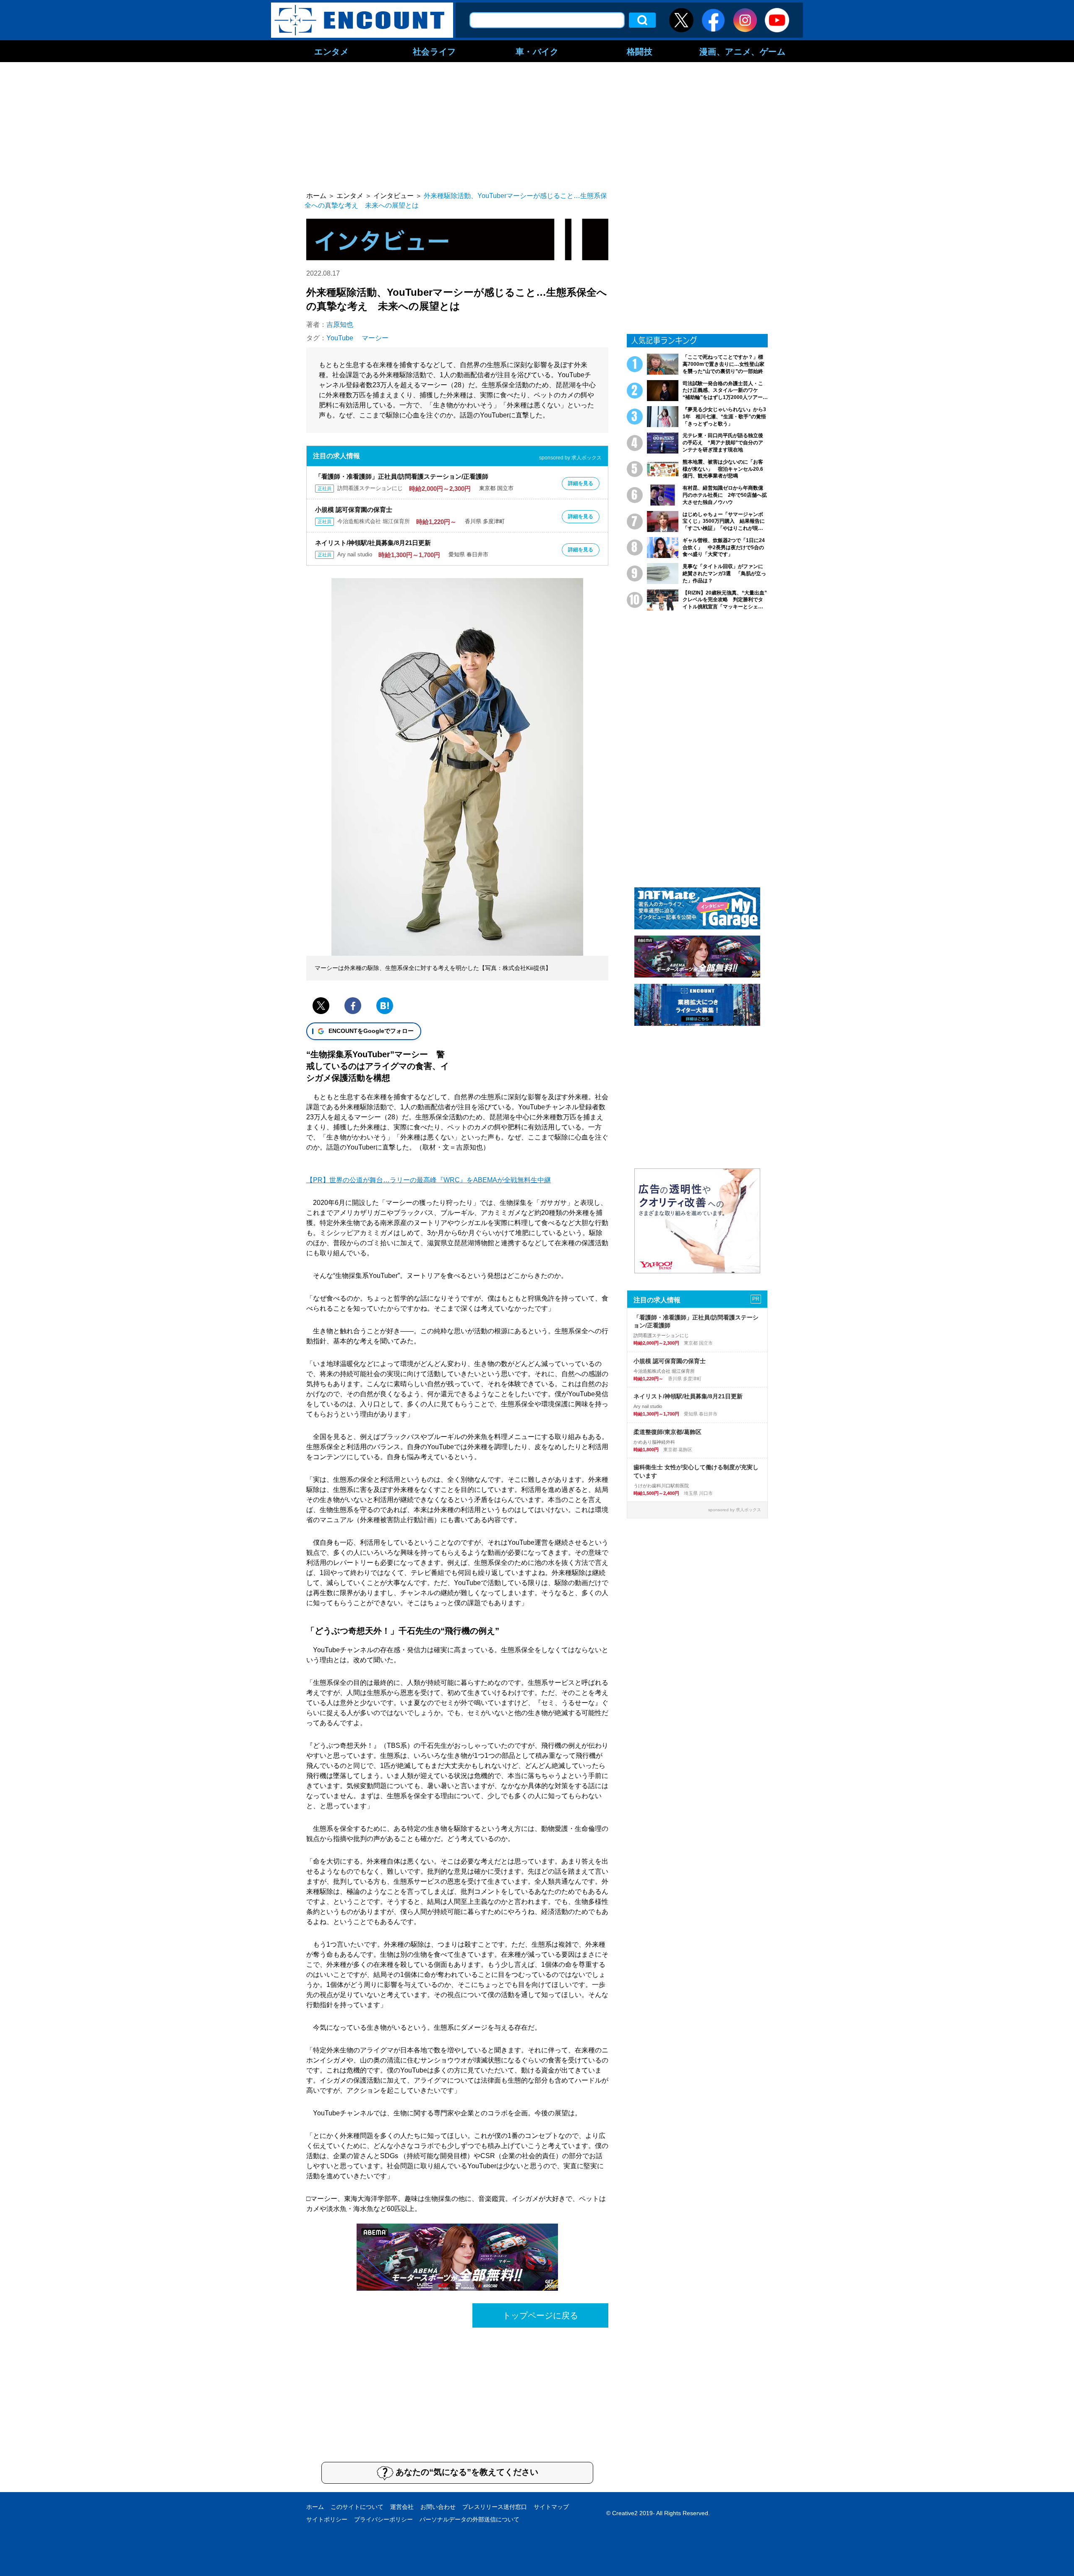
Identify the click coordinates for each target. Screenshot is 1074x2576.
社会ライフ (434, 51)
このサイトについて (357, 2507)
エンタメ (331, 51)
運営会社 (402, 2507)
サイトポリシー (327, 2519)
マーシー (375, 338)
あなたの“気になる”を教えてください (467, 2472)
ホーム (315, 2507)
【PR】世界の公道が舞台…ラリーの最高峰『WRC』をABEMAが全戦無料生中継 (429, 1180)
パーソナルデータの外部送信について (469, 2519)
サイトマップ (551, 2507)
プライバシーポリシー (383, 2519)
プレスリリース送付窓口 (495, 2507)
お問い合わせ (438, 2507)
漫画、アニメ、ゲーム (743, 51)
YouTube (340, 338)
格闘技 (640, 51)
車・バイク (537, 51)
